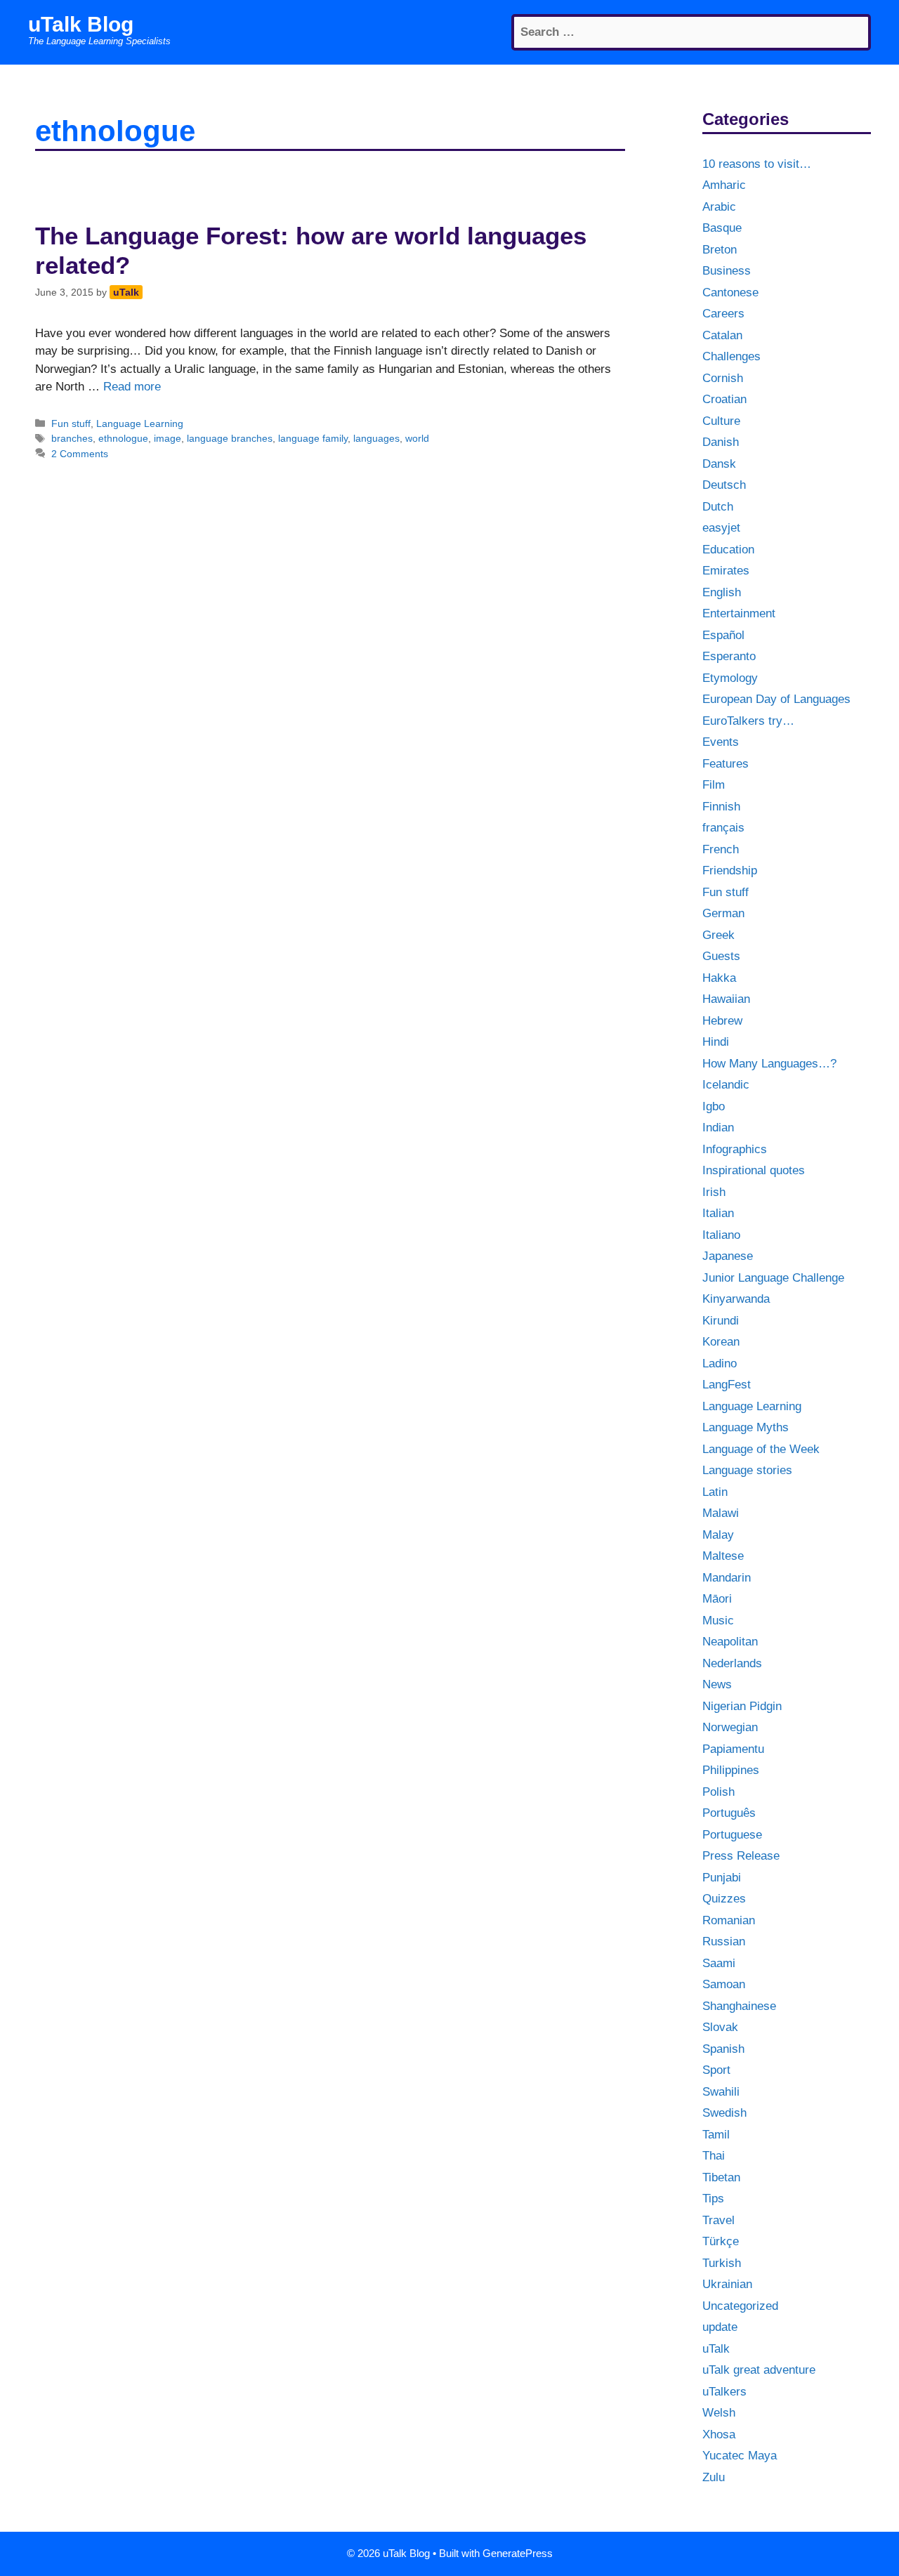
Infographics (735, 1149)
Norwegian (730, 1727)
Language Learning (140, 423)
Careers (723, 314)
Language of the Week (761, 1449)
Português (729, 1813)
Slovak (720, 2027)
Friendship (730, 870)
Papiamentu (733, 1749)
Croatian (724, 399)
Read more (132, 387)
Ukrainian (727, 2284)
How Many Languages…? (769, 1064)
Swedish (724, 2113)
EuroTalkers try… (748, 721)
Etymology (730, 678)
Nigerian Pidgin (742, 1706)
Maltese (723, 1556)
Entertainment (739, 613)
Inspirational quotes (754, 1170)
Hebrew (722, 1021)
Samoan (724, 1984)
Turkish (722, 2263)
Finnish (721, 807)
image (168, 438)
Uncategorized (740, 2306)
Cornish (723, 378)
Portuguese (732, 1835)
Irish (714, 1192)
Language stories (747, 1470)
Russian (724, 1941)
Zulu (714, 2477)
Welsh (719, 2413)
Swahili (721, 2092)
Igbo (714, 1106)
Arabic (719, 207)
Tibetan (721, 2177)
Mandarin (727, 1578)
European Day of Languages (776, 699)
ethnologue (123, 438)
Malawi (721, 1513)
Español (723, 635)
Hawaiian (726, 999)
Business (727, 271)
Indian (718, 1128)
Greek (718, 935)
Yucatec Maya (740, 2456)
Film (714, 785)
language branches (230, 438)
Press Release (741, 1856)
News (717, 1684)
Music (718, 1621)
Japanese (728, 1256)
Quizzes (724, 1899)
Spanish (723, 2049)
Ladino (720, 1363)
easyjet (721, 528)
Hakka (719, 978)
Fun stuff (71, 423)
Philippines (731, 1770)
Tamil (716, 2135)
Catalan (722, 335)
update (720, 2327)
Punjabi (722, 1878)
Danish (721, 442)
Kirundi (721, 1321)
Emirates (726, 571)
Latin (715, 1492)
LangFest (727, 1385)
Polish (718, 1792)
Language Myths (746, 1427)
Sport (716, 2070)
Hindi (716, 1042)
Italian (718, 1213)
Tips (713, 2199)
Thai (714, 2156)
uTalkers (724, 2392)
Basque (722, 228)
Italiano (721, 1235)
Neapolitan (730, 1642)
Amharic (724, 185)
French (721, 849)
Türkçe (721, 2241)
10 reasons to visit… (757, 164)
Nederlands (732, 1663)
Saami (719, 1963)
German (723, 913)
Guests (721, 956)
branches (72, 438)
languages (376, 438)
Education (728, 550)
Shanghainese (739, 2006)
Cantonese (730, 293)
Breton (720, 250)
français (723, 828)
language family (313, 438)
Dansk (719, 464)
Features (726, 764)
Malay (718, 1535)
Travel (718, 2220)
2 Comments (80, 454)
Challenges (731, 356)
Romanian (729, 1920)
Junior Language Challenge (773, 1278)
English (722, 592)
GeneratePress (518, 2553)
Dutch (718, 507)
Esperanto (729, 656)
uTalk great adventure (759, 2370)
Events (721, 742)
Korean (721, 1342)
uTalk (716, 2349)
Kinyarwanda (736, 1299)
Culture (721, 421)
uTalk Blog (81, 24)
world (417, 438)
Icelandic (726, 1085)
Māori (717, 1599)
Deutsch (724, 485)
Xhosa (719, 2434)
